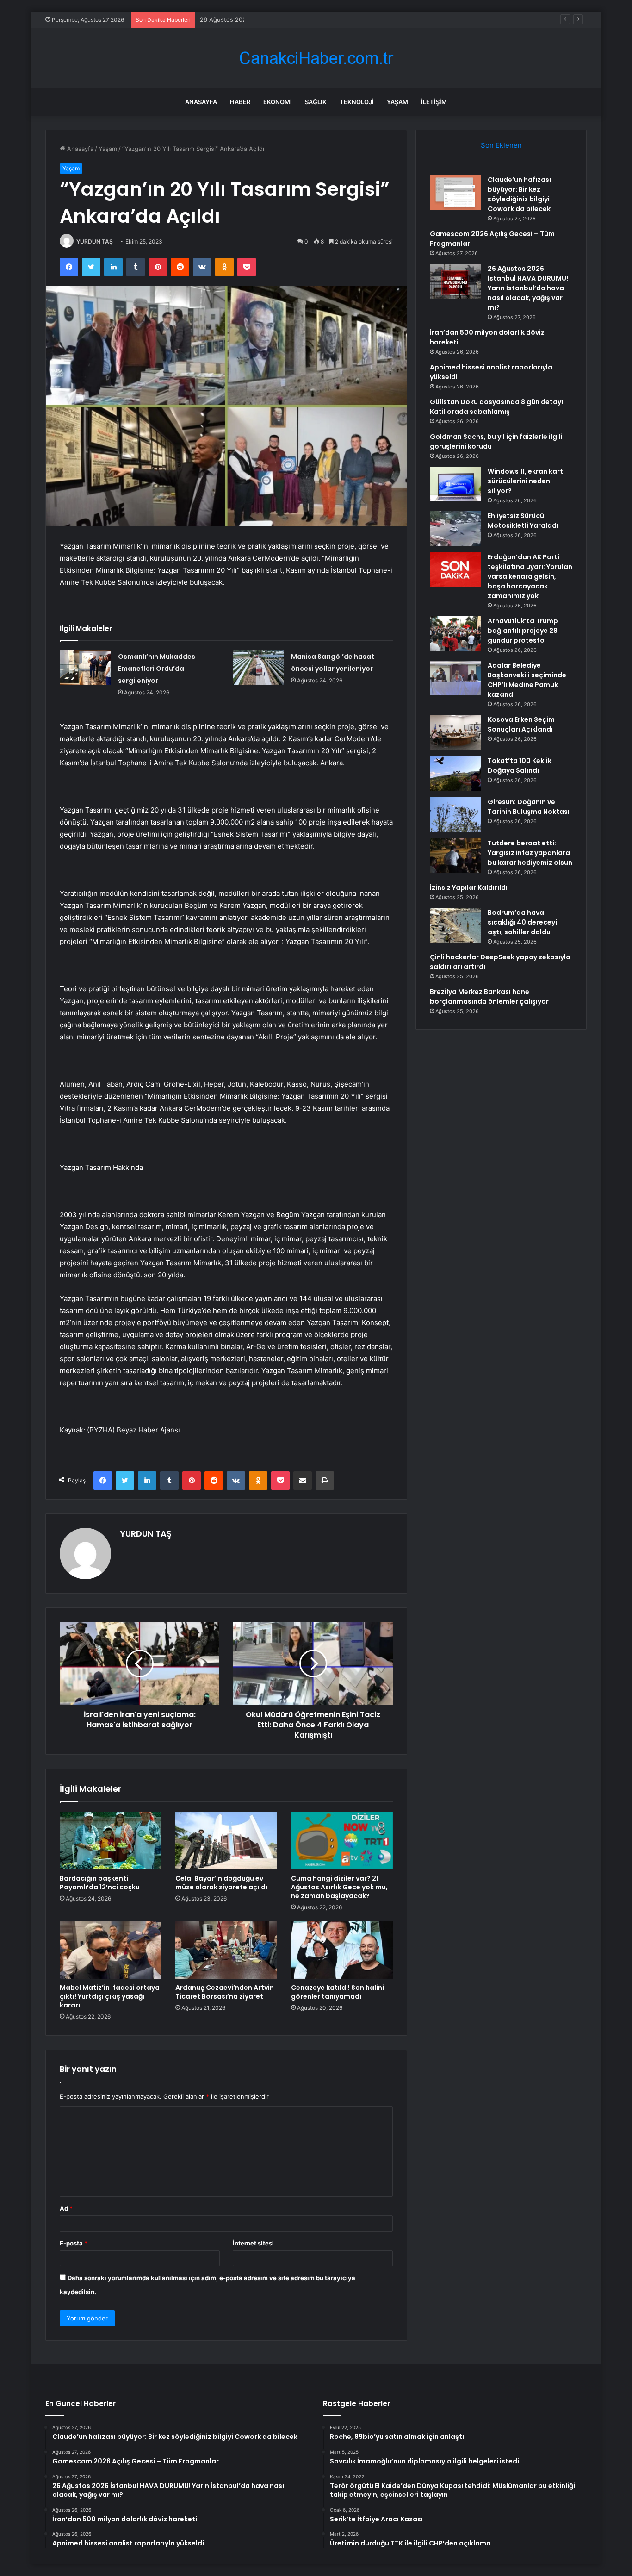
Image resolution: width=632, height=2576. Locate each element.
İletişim (434, 102)
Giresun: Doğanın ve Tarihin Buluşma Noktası (529, 807)
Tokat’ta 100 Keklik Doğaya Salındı (520, 766)
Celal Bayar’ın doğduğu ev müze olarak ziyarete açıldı (221, 1883)
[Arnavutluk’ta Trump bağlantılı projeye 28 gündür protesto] (455, 634)
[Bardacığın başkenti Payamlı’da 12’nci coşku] (111, 1840)
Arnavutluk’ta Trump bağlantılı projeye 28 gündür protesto (523, 631)
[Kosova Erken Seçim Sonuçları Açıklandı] (455, 732)
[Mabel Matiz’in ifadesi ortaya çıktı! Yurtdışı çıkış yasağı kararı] (111, 1950)
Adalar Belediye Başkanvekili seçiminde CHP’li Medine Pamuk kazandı (527, 680)
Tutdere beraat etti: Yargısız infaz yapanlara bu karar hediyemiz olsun (530, 853)
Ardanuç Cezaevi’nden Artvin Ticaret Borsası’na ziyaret (225, 1992)
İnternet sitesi (253, 2243)
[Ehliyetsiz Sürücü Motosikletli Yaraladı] (455, 528)
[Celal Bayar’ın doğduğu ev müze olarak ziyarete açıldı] (226, 1840)
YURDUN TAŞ (95, 241)
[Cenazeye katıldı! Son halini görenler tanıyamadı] (342, 1950)
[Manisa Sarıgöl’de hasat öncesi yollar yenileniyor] (259, 668)
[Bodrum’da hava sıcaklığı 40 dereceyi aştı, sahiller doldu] (455, 925)
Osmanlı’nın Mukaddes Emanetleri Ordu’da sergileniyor (157, 669)
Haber (240, 102)
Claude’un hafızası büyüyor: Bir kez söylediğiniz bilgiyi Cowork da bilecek (519, 194)
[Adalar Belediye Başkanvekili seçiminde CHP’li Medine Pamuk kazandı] (455, 678)
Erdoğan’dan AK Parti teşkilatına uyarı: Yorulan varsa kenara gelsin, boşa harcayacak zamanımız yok (530, 576)
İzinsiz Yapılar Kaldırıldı (469, 888)
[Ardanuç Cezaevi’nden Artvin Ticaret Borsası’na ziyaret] (226, 1950)
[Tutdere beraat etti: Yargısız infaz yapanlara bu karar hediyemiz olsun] (455, 856)
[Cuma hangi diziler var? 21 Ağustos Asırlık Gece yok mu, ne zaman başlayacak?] (342, 1840)
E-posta (74, 2243)
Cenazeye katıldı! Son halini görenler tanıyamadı (338, 1992)
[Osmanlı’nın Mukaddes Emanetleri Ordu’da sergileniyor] (86, 668)
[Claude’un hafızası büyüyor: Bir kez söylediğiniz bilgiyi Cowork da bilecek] (455, 192)
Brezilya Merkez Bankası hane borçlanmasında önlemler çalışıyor (489, 997)
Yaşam (397, 102)
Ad (66, 2208)
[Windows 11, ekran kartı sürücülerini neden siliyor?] (455, 484)
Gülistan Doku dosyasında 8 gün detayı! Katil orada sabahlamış (497, 407)
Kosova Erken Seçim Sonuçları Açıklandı (521, 724)
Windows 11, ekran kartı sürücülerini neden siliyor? (526, 481)
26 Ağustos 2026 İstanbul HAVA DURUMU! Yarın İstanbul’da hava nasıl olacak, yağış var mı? (331, 19)
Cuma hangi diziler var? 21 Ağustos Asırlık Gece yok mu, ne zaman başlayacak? (339, 1887)
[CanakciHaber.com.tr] (316, 58)
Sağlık (316, 102)
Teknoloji (357, 102)
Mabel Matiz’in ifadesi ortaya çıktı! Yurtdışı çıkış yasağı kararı (110, 1996)
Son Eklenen (501, 145)
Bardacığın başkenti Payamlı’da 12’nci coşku (100, 1883)
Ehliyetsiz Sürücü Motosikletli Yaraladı (523, 521)
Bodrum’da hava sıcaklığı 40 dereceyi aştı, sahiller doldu (522, 922)
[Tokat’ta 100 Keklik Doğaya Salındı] (455, 773)
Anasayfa (201, 102)
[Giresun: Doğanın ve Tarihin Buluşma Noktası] (455, 815)
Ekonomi (278, 102)
